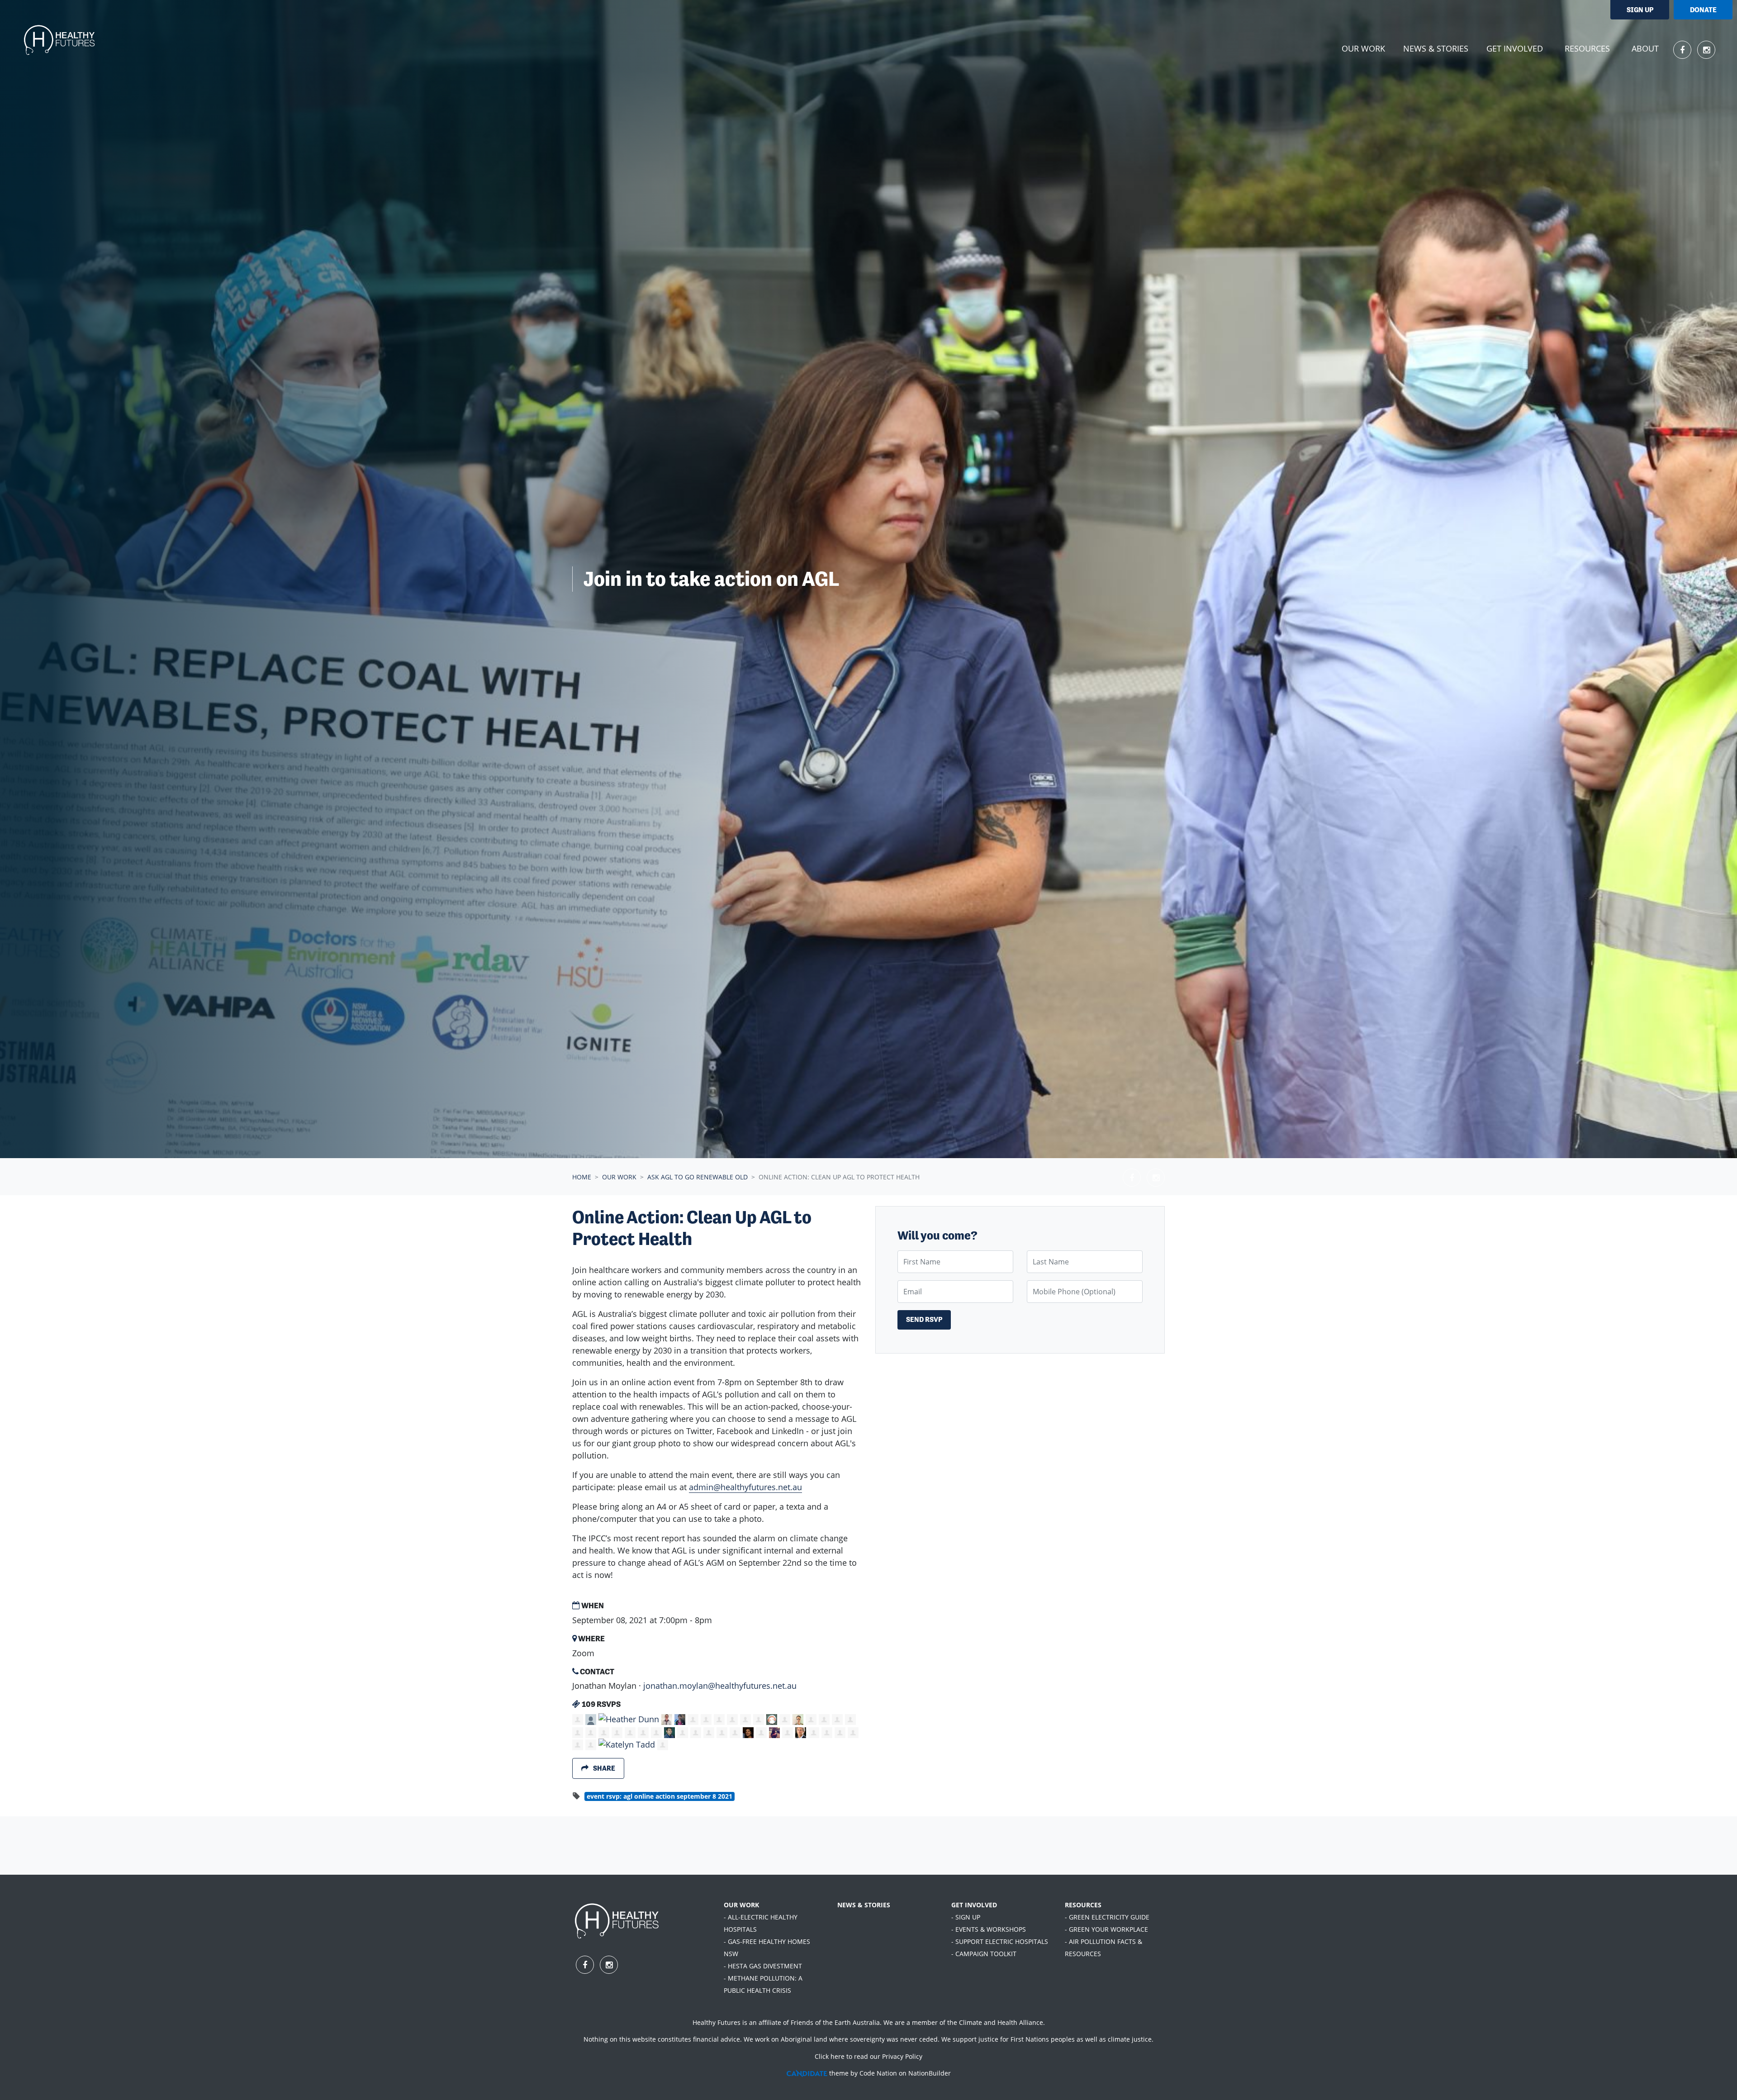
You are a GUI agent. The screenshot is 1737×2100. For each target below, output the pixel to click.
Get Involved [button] (1515, 48)
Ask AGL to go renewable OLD (698, 1177)
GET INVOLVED (974, 1905)
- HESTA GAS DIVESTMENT (763, 1966)
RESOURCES (1083, 1905)
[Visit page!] (1683, 50)
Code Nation (878, 2073)
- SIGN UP (966, 1917)
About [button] (1645, 48)
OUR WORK (741, 1905)
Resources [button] (1587, 48)
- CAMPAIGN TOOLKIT (984, 1954)
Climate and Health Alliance (1001, 2022)
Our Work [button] (1369, 48)
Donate (1703, 10)
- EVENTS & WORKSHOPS (989, 1929)
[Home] (60, 41)
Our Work (619, 1177)
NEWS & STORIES (864, 1905)
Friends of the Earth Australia (835, 2022)
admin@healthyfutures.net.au (745, 1487)
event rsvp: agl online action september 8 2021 (660, 1796)
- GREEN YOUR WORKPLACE (1106, 1929)
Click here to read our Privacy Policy (868, 2056)
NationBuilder (930, 2073)
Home (582, 1177)
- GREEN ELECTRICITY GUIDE (1107, 1917)
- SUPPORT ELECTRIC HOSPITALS (1000, 1941)
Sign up (1640, 10)
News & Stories (1436, 48)
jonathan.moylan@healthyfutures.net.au (720, 1686)
